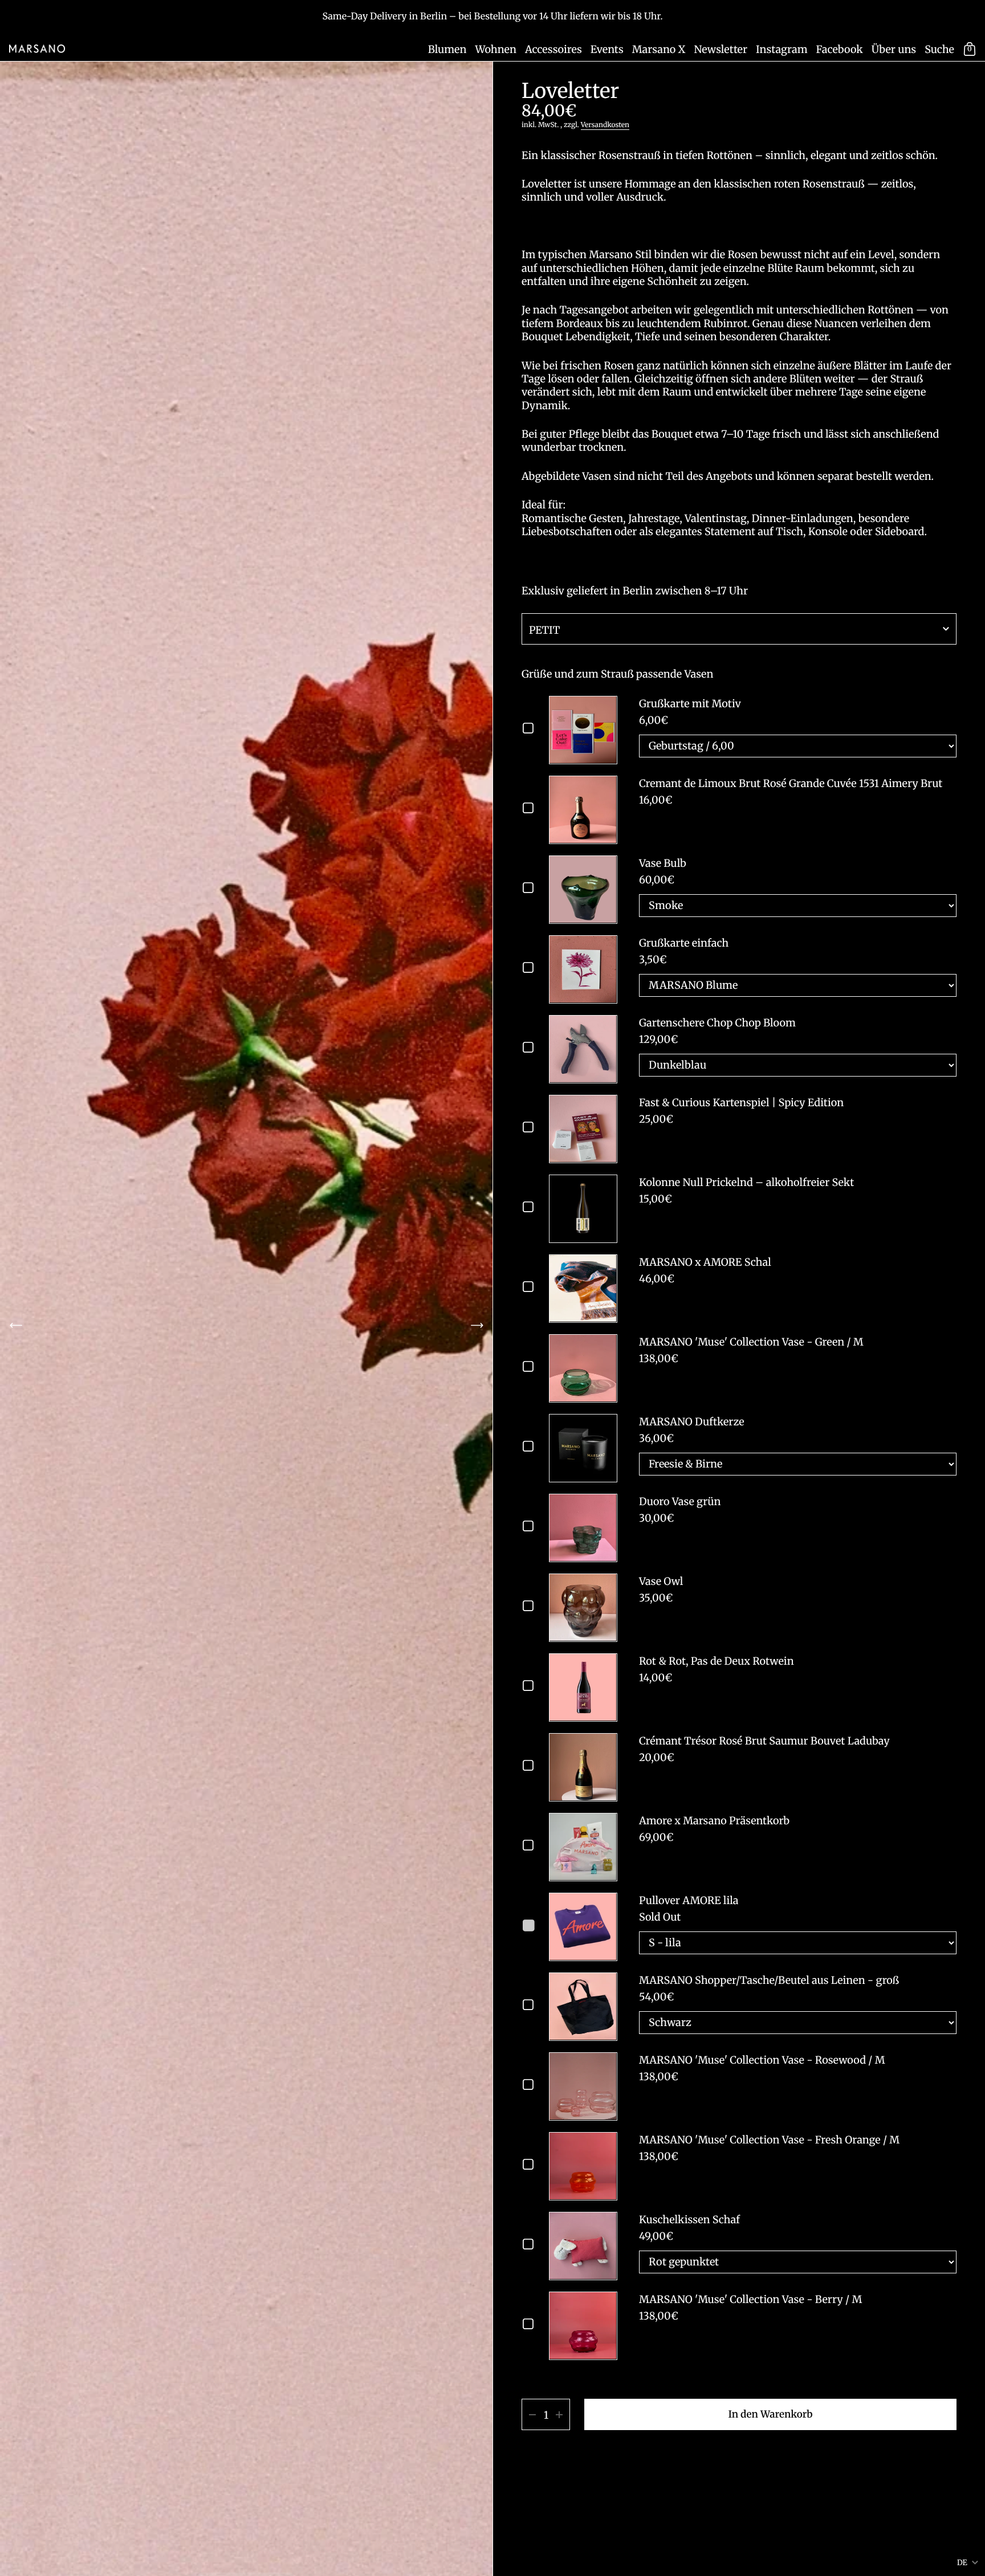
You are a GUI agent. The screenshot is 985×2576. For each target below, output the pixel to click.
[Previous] (16, 1325)
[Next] (477, 1325)
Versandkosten (605, 125)
